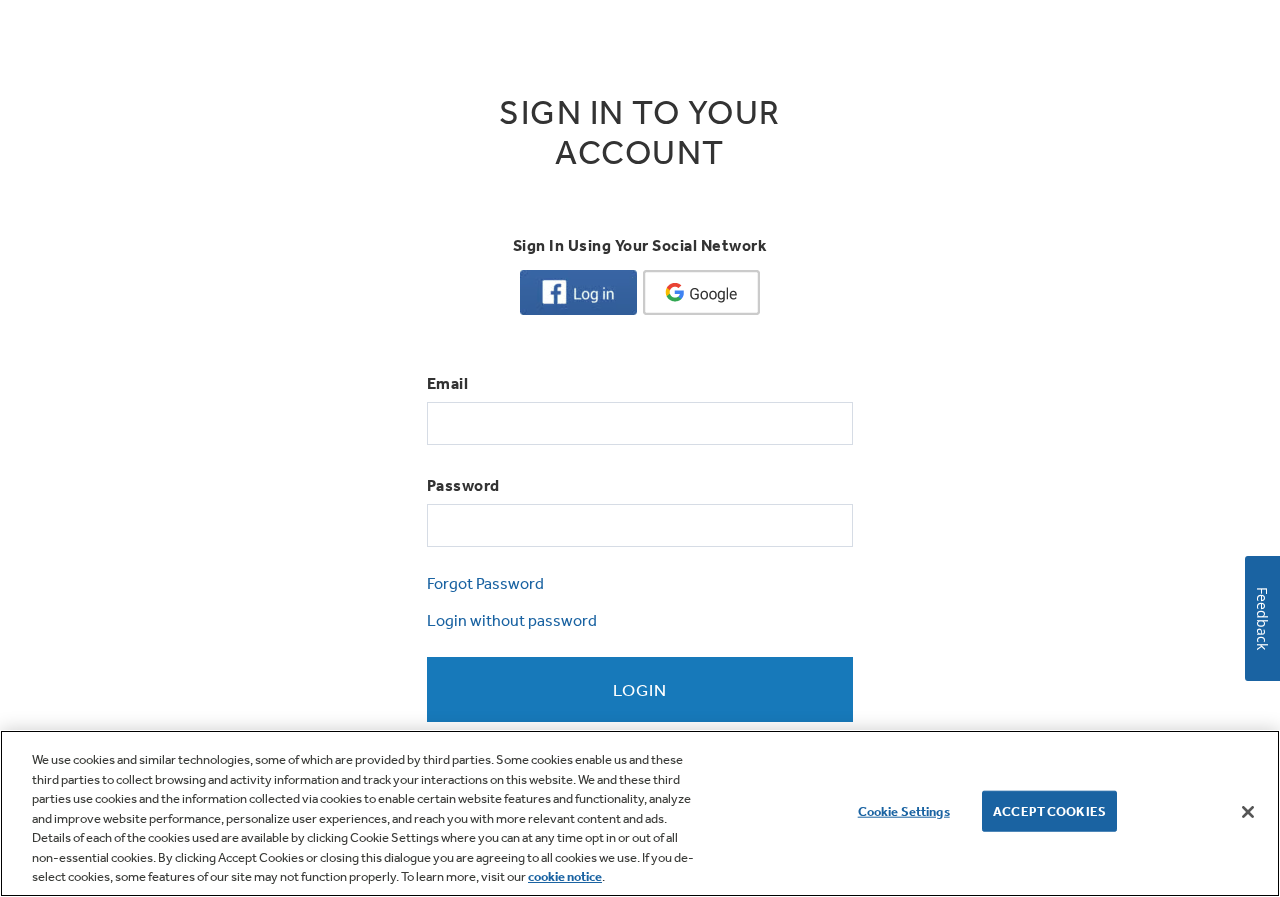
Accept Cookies (1049, 810)
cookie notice (565, 876)
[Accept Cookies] (1248, 812)
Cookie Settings (904, 810)
